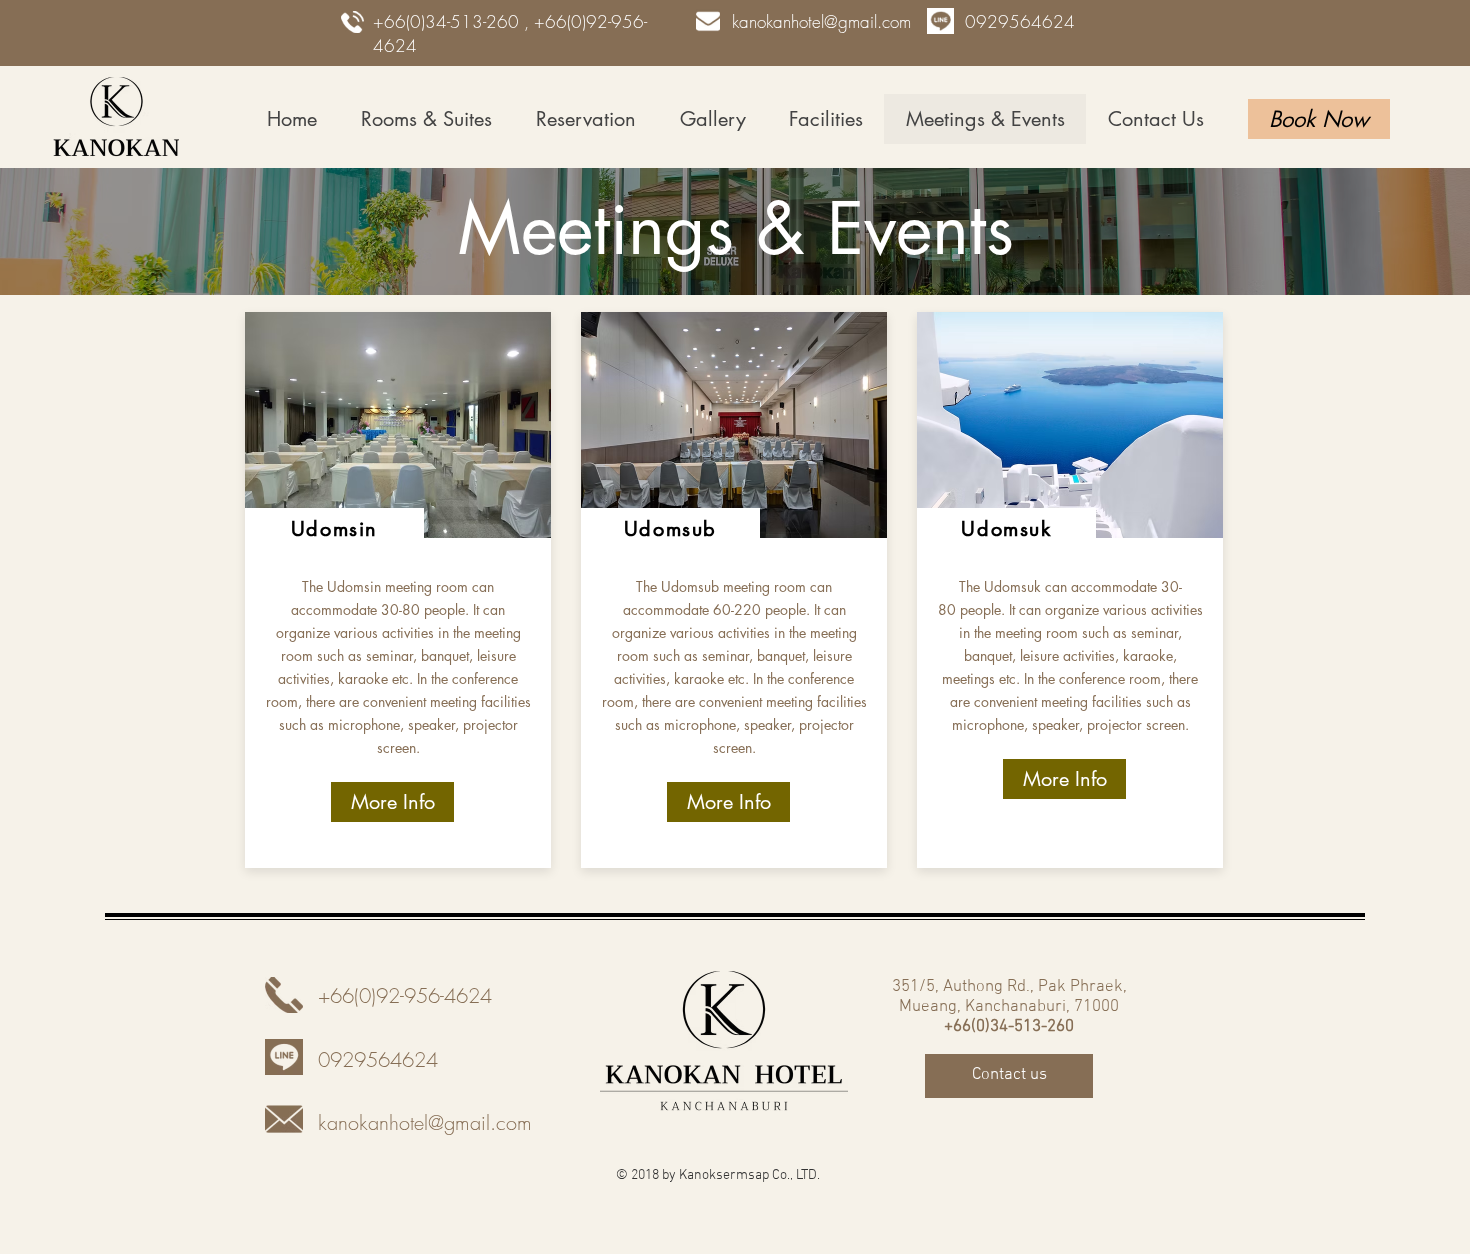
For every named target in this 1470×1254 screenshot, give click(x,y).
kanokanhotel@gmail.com (821, 21)
